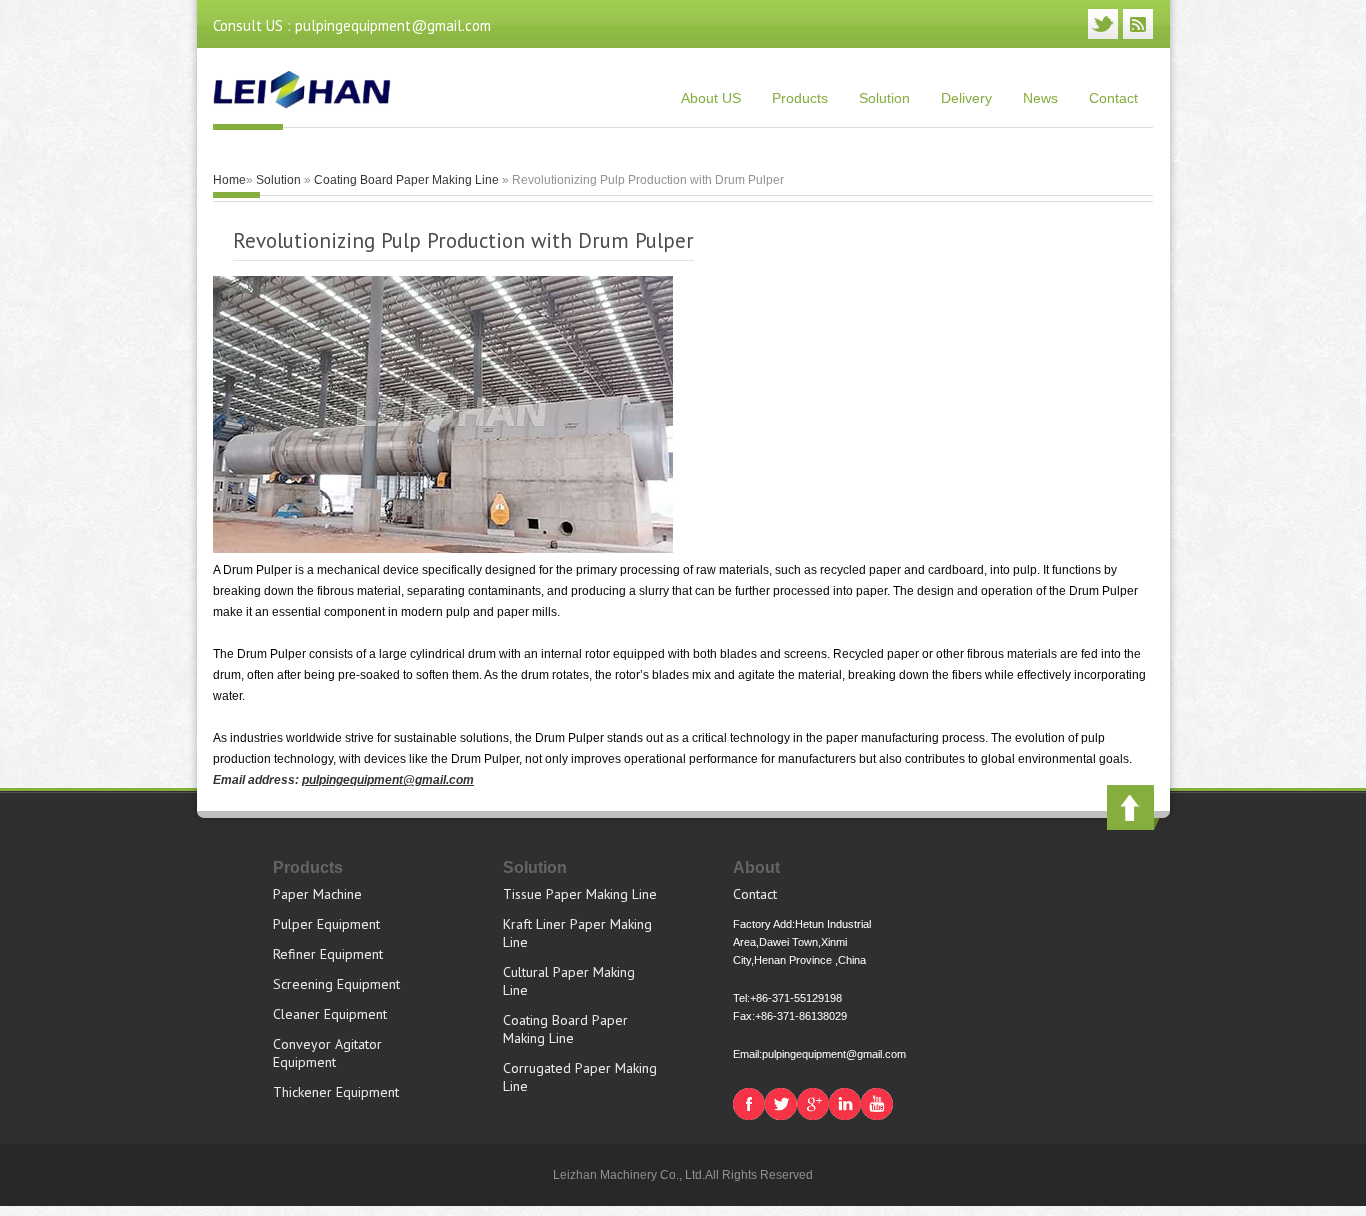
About (756, 867)
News (1040, 98)
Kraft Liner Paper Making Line (577, 933)
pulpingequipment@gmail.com (388, 780)
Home (229, 180)
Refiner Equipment (328, 954)
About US (711, 98)
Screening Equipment (336, 984)
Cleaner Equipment (330, 1014)
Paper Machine (317, 894)
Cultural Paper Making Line (569, 981)
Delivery (966, 98)
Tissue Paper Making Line (580, 894)
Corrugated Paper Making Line (580, 1077)
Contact (1113, 98)
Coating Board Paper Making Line (406, 180)
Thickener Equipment (336, 1092)
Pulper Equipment (326, 924)
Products (800, 98)
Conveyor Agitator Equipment (327, 1053)
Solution (884, 98)
